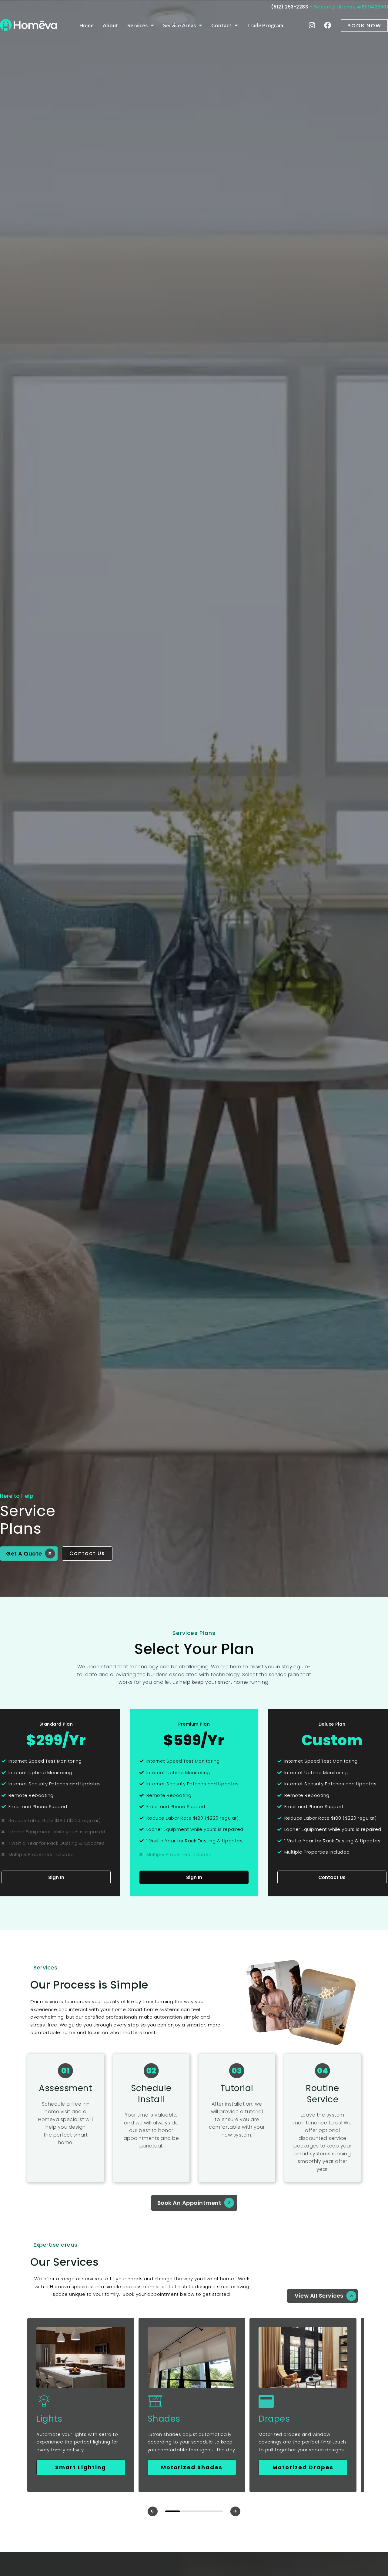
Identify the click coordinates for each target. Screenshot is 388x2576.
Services (137, 25)
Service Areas (179, 25)
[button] (153, 2511)
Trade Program (265, 25)
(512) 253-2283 (289, 7)
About (110, 25)
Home (87, 25)
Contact (221, 25)
